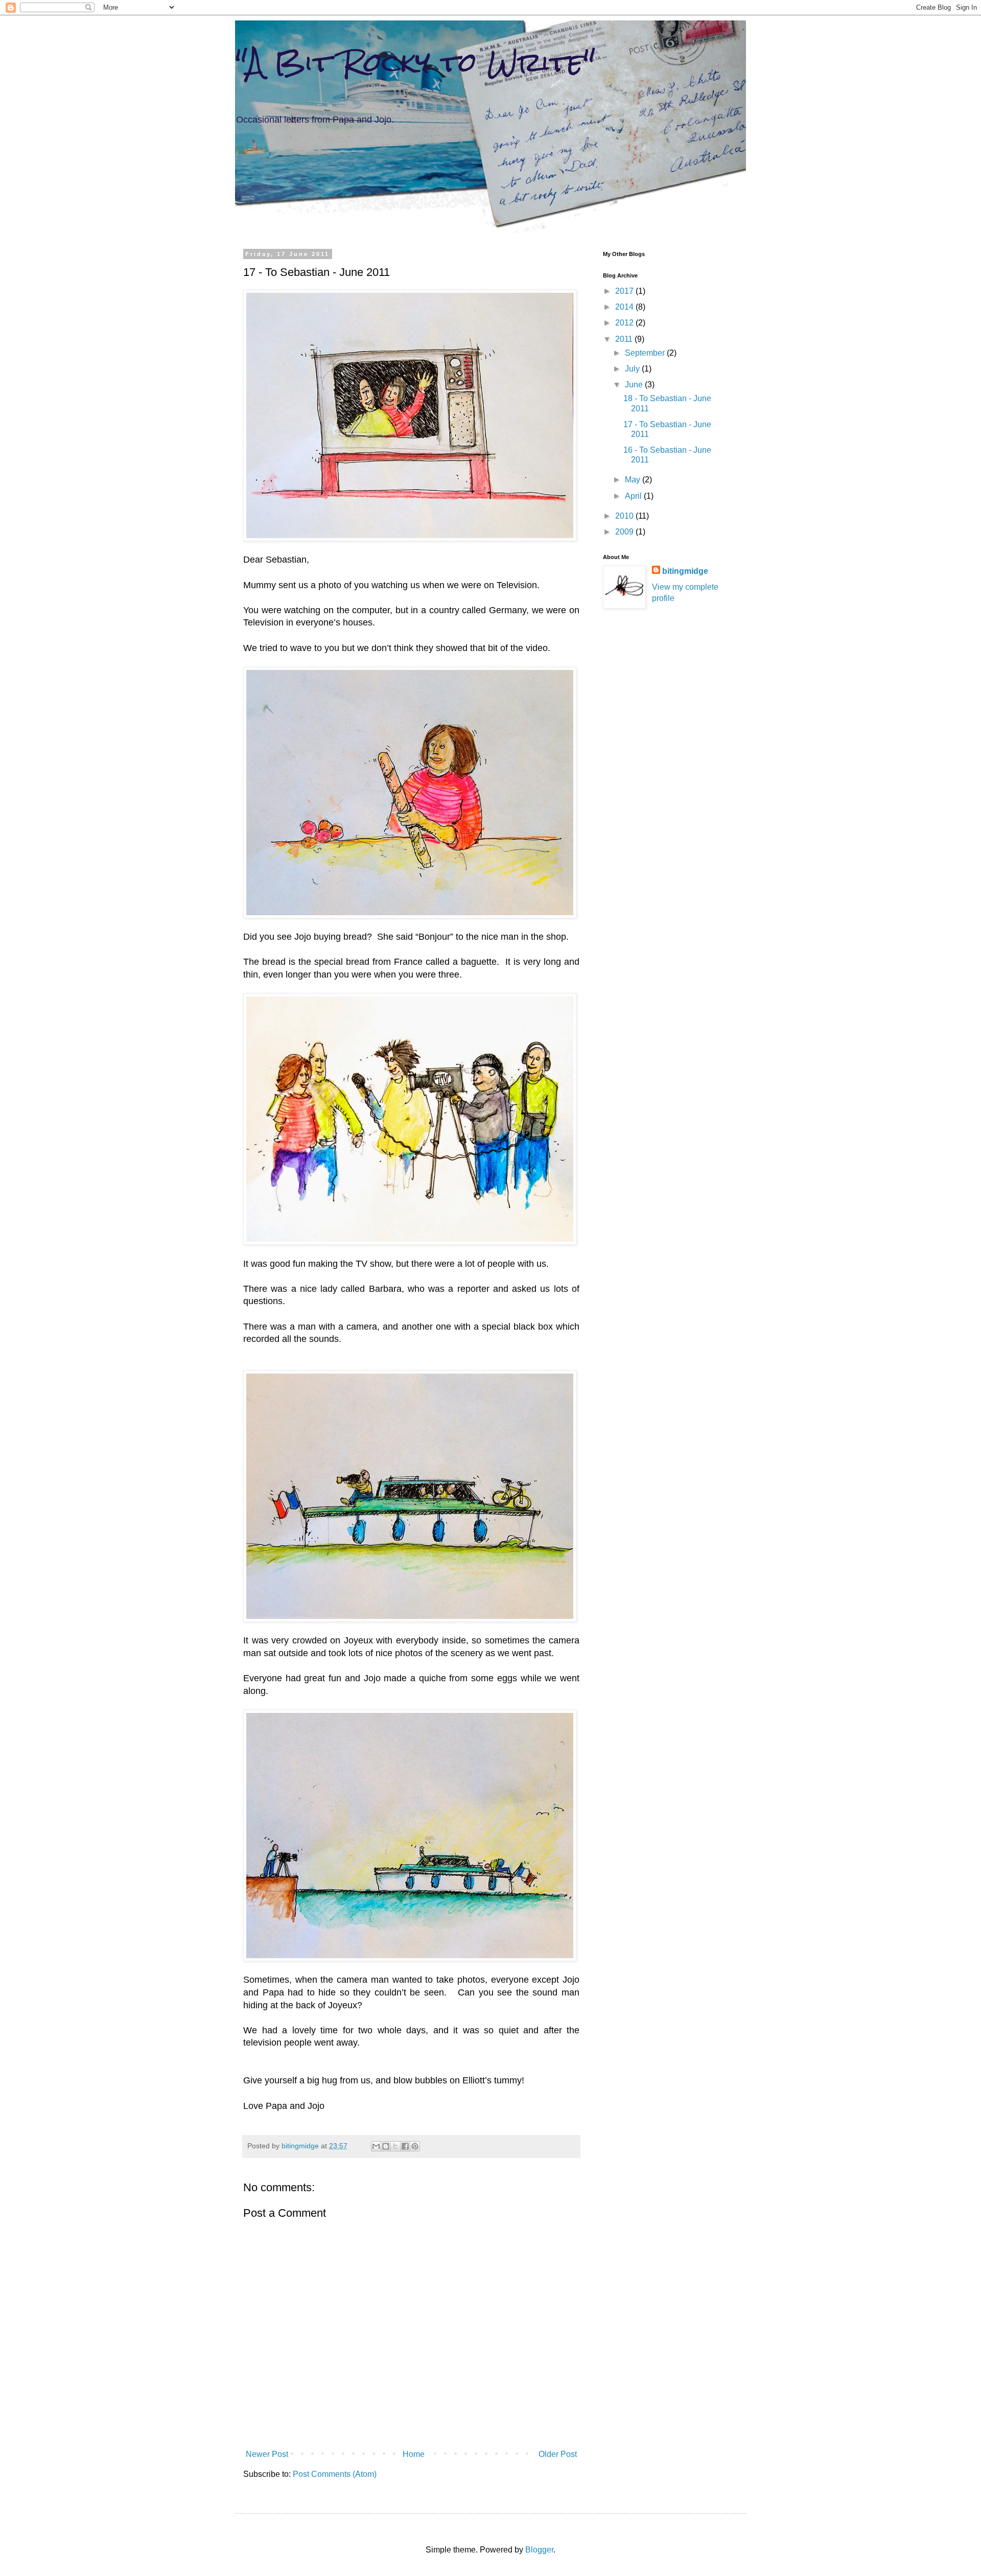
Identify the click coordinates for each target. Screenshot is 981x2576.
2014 (625, 307)
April (634, 496)
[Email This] (376, 2146)
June (635, 385)
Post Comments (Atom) (335, 2474)
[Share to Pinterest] (415, 2146)
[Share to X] (395, 2146)
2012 (625, 323)
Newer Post (267, 2454)
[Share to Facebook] (405, 2146)
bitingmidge (685, 571)
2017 (625, 291)
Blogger (539, 2550)
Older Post (558, 2454)
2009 (625, 532)
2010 (625, 516)
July (633, 369)
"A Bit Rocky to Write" (415, 62)
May (634, 480)
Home (414, 2454)
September (646, 353)
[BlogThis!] (386, 2146)
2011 (625, 339)
